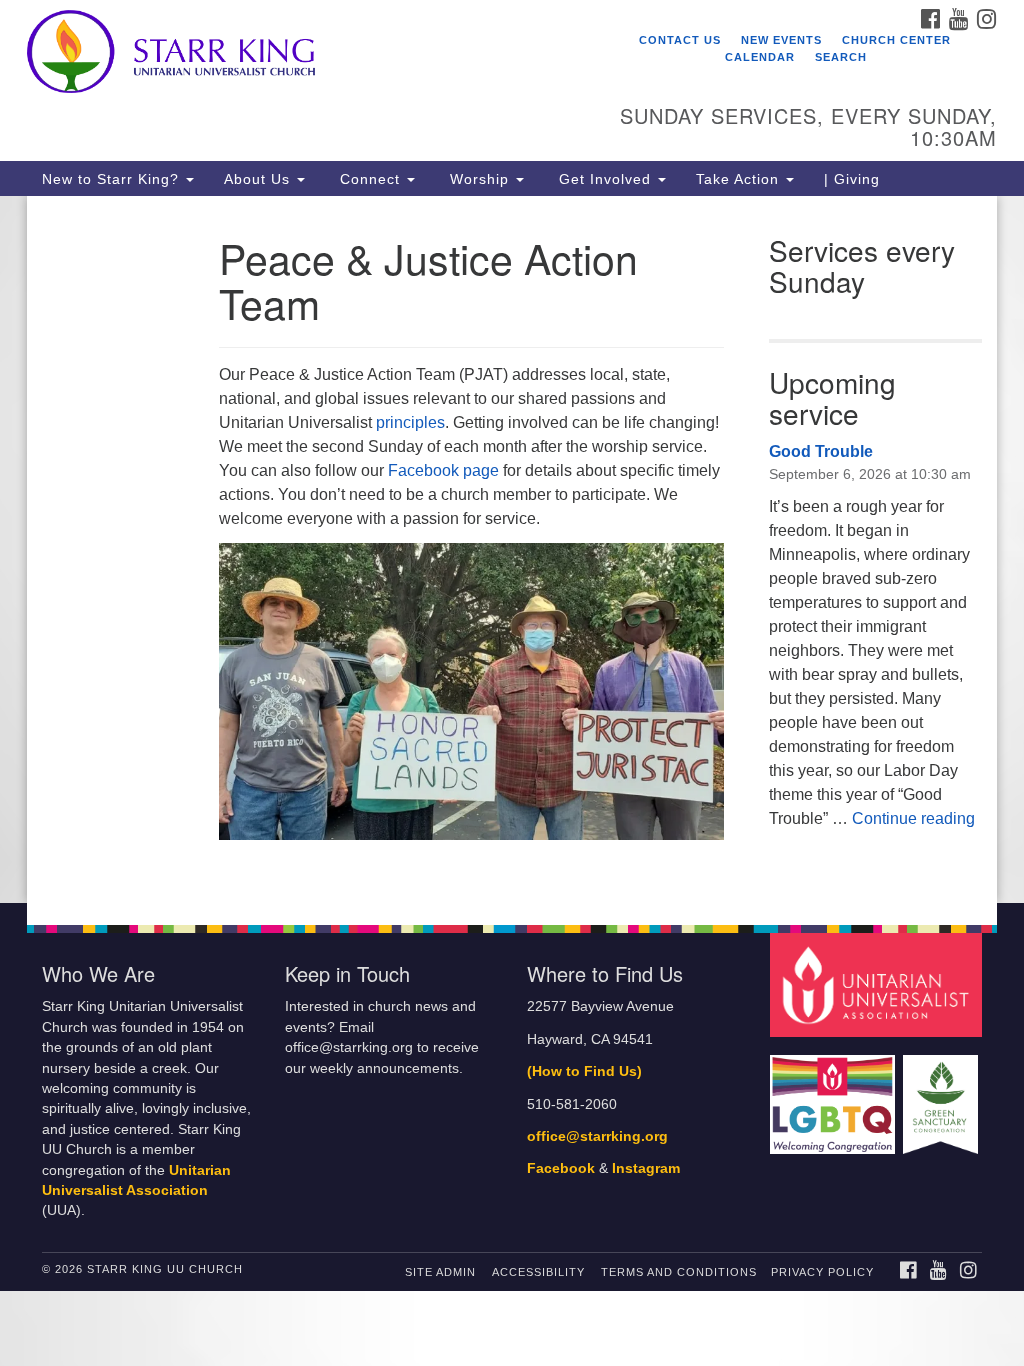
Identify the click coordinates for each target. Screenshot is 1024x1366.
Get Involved (605, 179)
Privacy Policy (822, 1272)
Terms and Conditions (679, 1272)
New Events (781, 40)
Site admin (440, 1272)
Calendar (760, 57)
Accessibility (538, 1272)
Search (841, 57)
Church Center (896, 40)
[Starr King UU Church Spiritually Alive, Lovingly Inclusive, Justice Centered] (310, 55)
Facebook (561, 1168)
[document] (512, 549)
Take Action (740, 179)
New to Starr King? (113, 179)
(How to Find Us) (584, 1071)
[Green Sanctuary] (942, 1094)
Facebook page (443, 470)
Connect (370, 179)
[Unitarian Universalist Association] (878, 984)
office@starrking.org (597, 1136)
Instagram (646, 1168)
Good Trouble (821, 451)
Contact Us (680, 40)
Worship (479, 179)
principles (410, 422)
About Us (259, 179)
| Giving (852, 179)
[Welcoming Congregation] (835, 1094)
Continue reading (913, 818)
